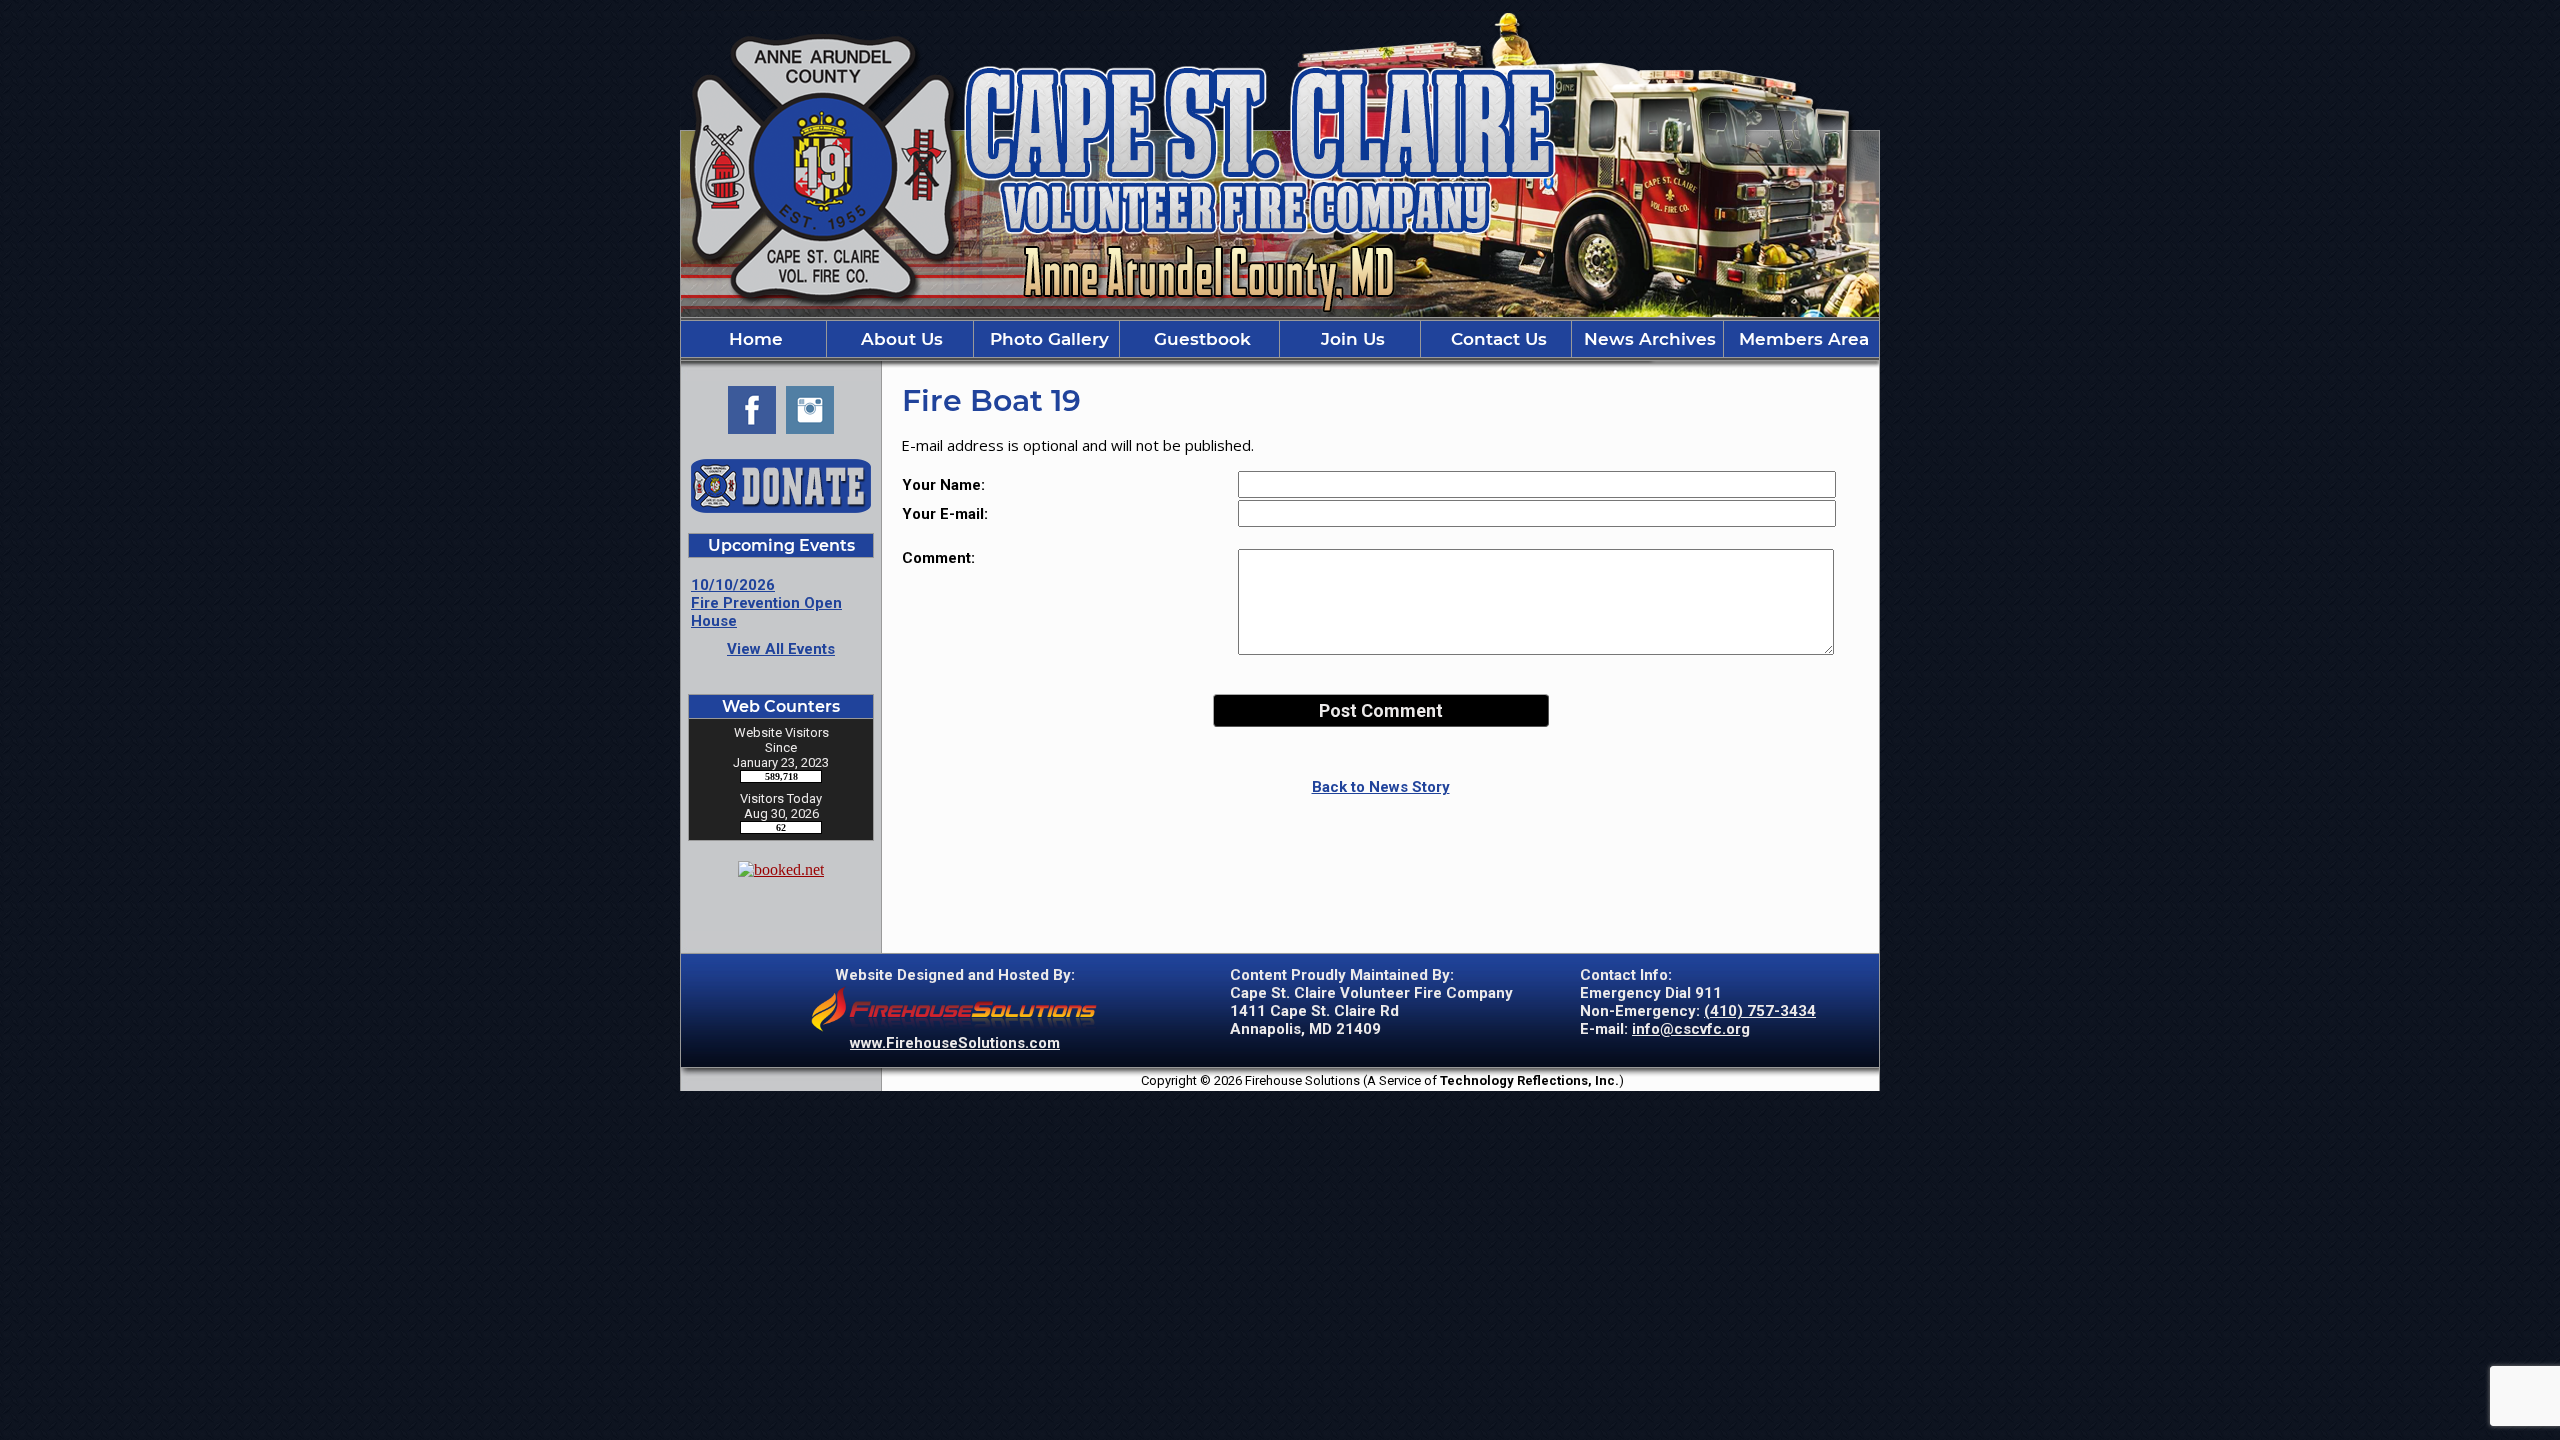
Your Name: (943, 485)
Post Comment (1381, 710)
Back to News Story (1381, 787)
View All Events (781, 649)
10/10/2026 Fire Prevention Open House (766, 603)
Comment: (938, 558)
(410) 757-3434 (1760, 1011)
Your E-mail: (945, 514)
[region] (1280, 339)
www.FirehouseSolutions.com (955, 1043)
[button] (900, 339)
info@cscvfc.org (1691, 1029)
